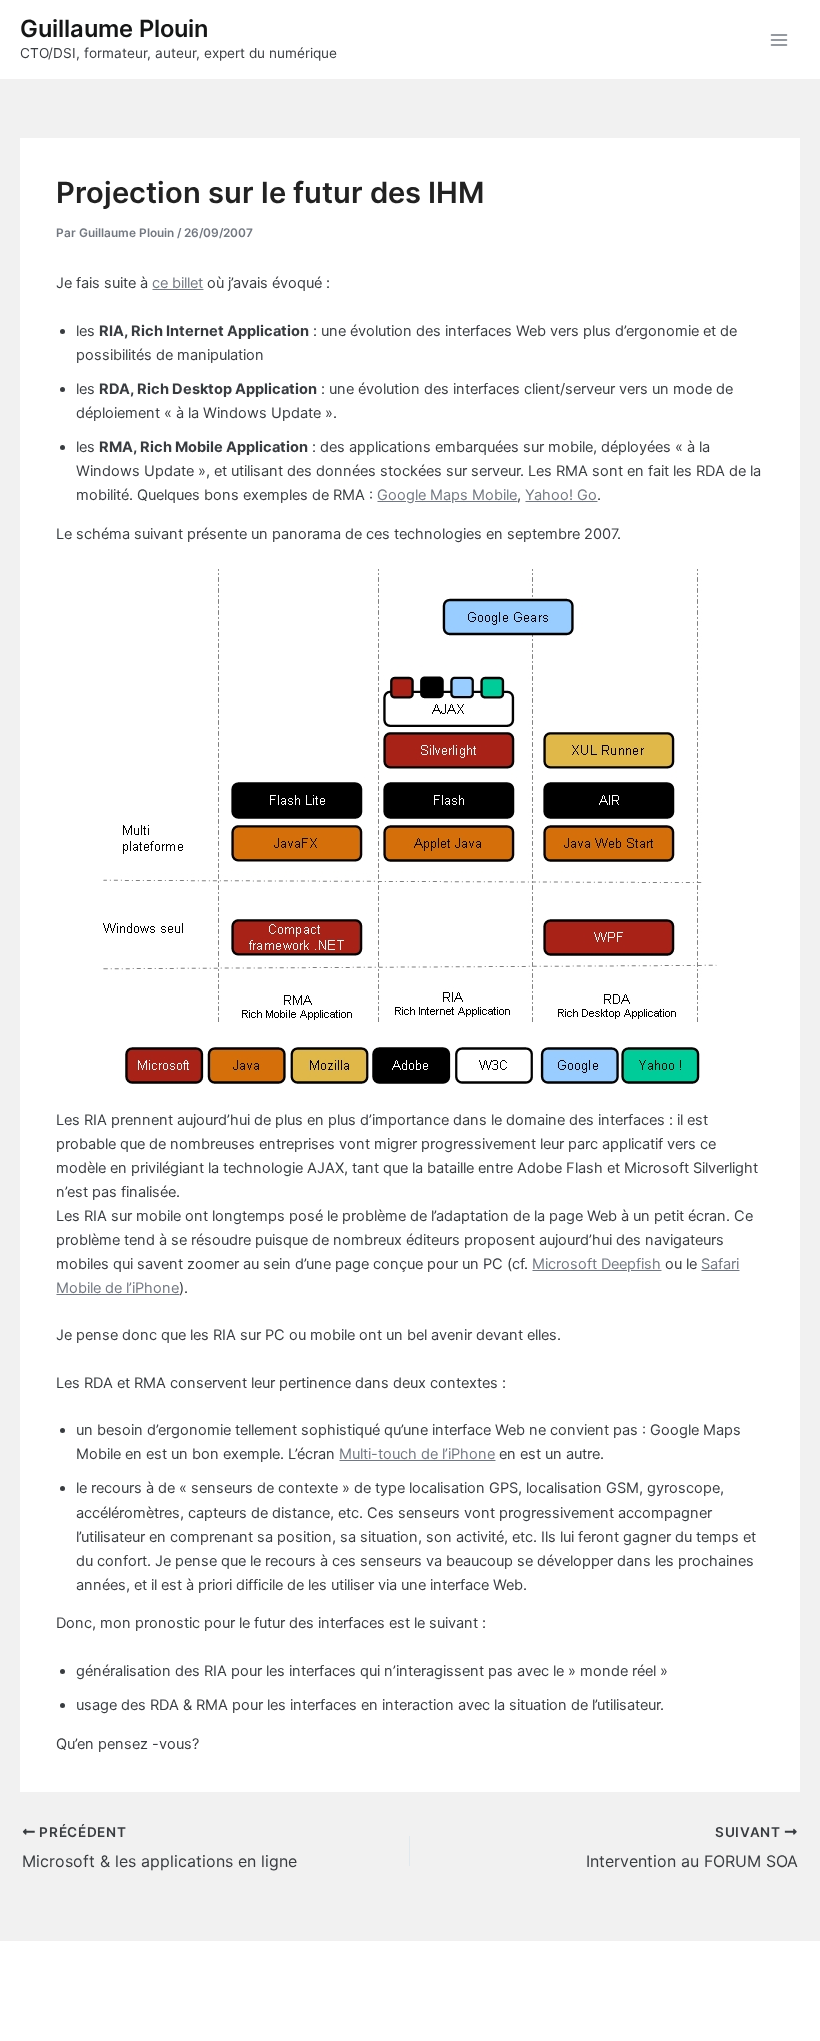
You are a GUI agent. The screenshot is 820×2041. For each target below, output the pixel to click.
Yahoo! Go (561, 495)
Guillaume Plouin (114, 28)
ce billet (177, 283)
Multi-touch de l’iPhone (417, 1454)
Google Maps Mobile (447, 495)
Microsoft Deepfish (596, 1264)
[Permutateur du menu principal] (779, 40)
